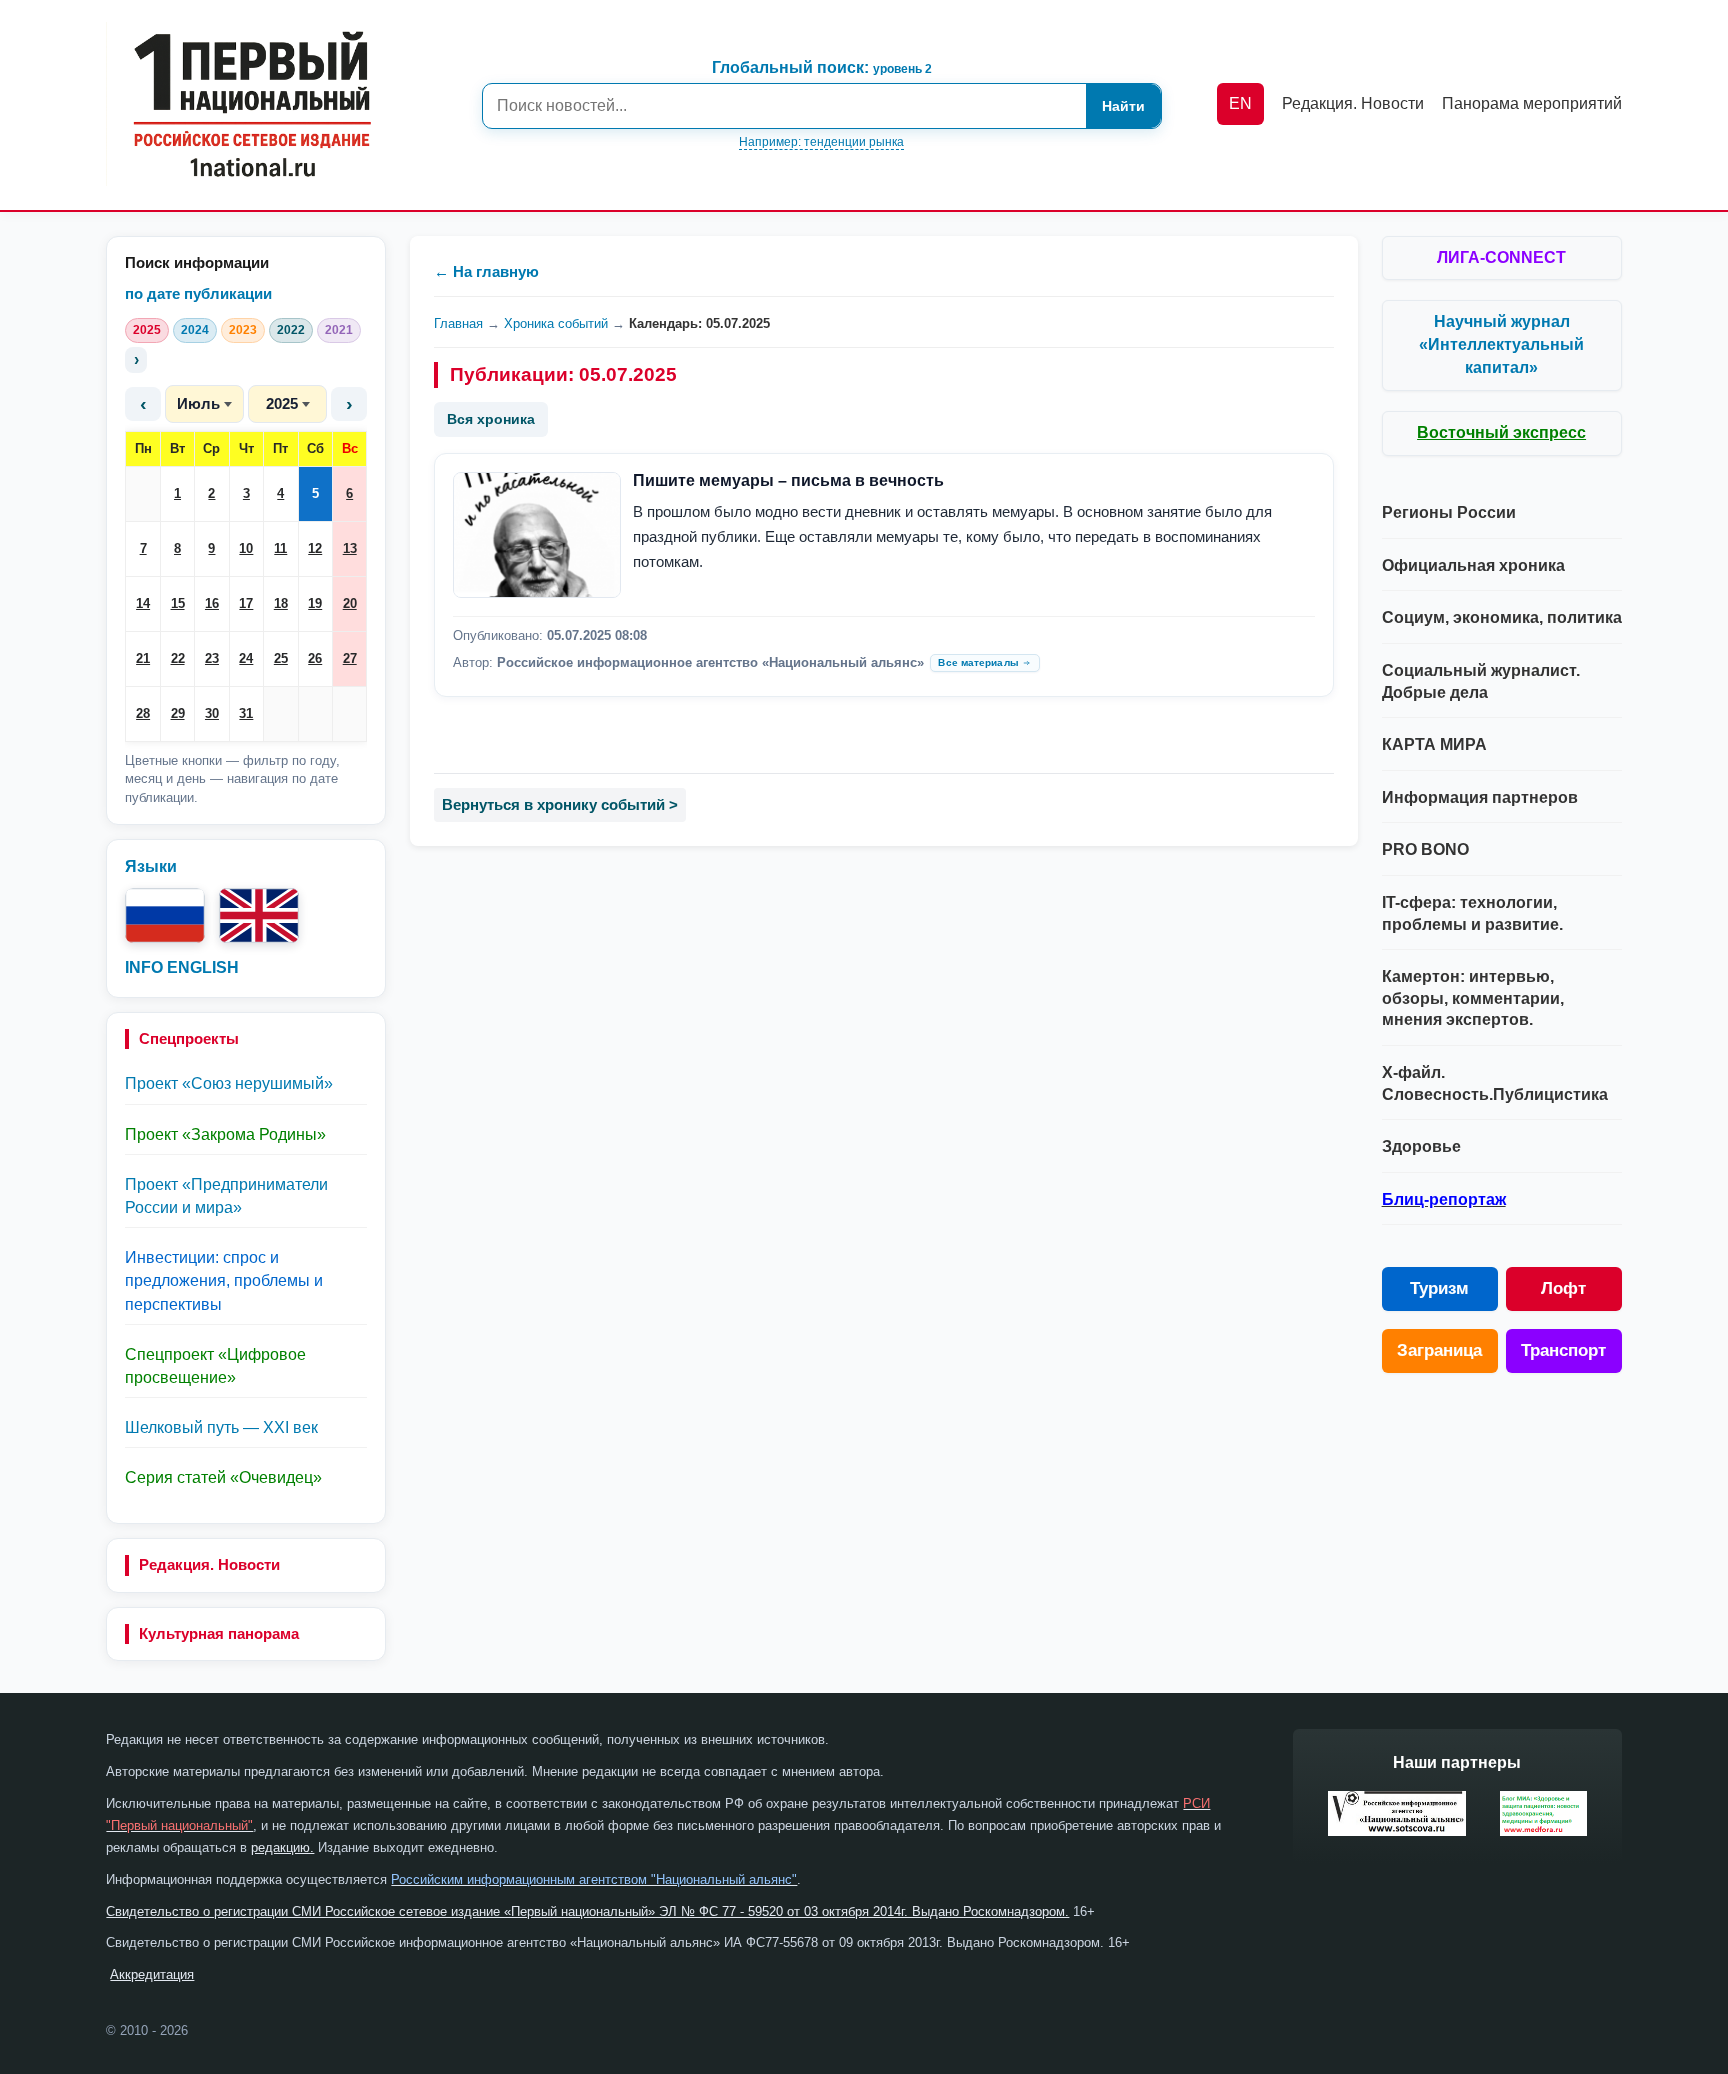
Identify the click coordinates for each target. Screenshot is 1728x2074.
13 (350, 548)
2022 (291, 330)
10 (246, 548)
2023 (243, 330)
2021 (339, 330)
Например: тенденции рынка (821, 142)
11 (280, 548)
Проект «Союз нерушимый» (229, 1083)
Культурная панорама (219, 1633)
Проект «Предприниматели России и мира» (226, 1196)
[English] (259, 915)
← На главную (486, 271)
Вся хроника (491, 419)
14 (143, 603)
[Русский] (165, 915)
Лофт (1563, 1288)
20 (350, 603)
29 (178, 713)
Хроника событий (556, 323)
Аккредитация (152, 1974)
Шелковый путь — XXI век (221, 1427)
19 (315, 603)
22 (178, 658)
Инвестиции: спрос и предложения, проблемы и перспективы (224, 1280)
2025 (147, 330)
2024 (195, 330)
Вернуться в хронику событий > (560, 804)
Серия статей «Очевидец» (223, 1477)
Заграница (1439, 1350)
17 (246, 603)
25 (281, 658)
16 (212, 603)
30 (212, 713)
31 (246, 713)
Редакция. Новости (209, 1564)
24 (246, 658)
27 (350, 658)
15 (178, 603)
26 (315, 658)
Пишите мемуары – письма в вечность (788, 480)
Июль (198, 403)
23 (212, 658)
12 (315, 548)
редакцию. (282, 1847)
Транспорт (1563, 1350)
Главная (458, 323)
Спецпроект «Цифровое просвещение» (215, 1366)
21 (143, 658)
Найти (1123, 106)
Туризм (1439, 1288)
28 (143, 713)
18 (281, 603)
